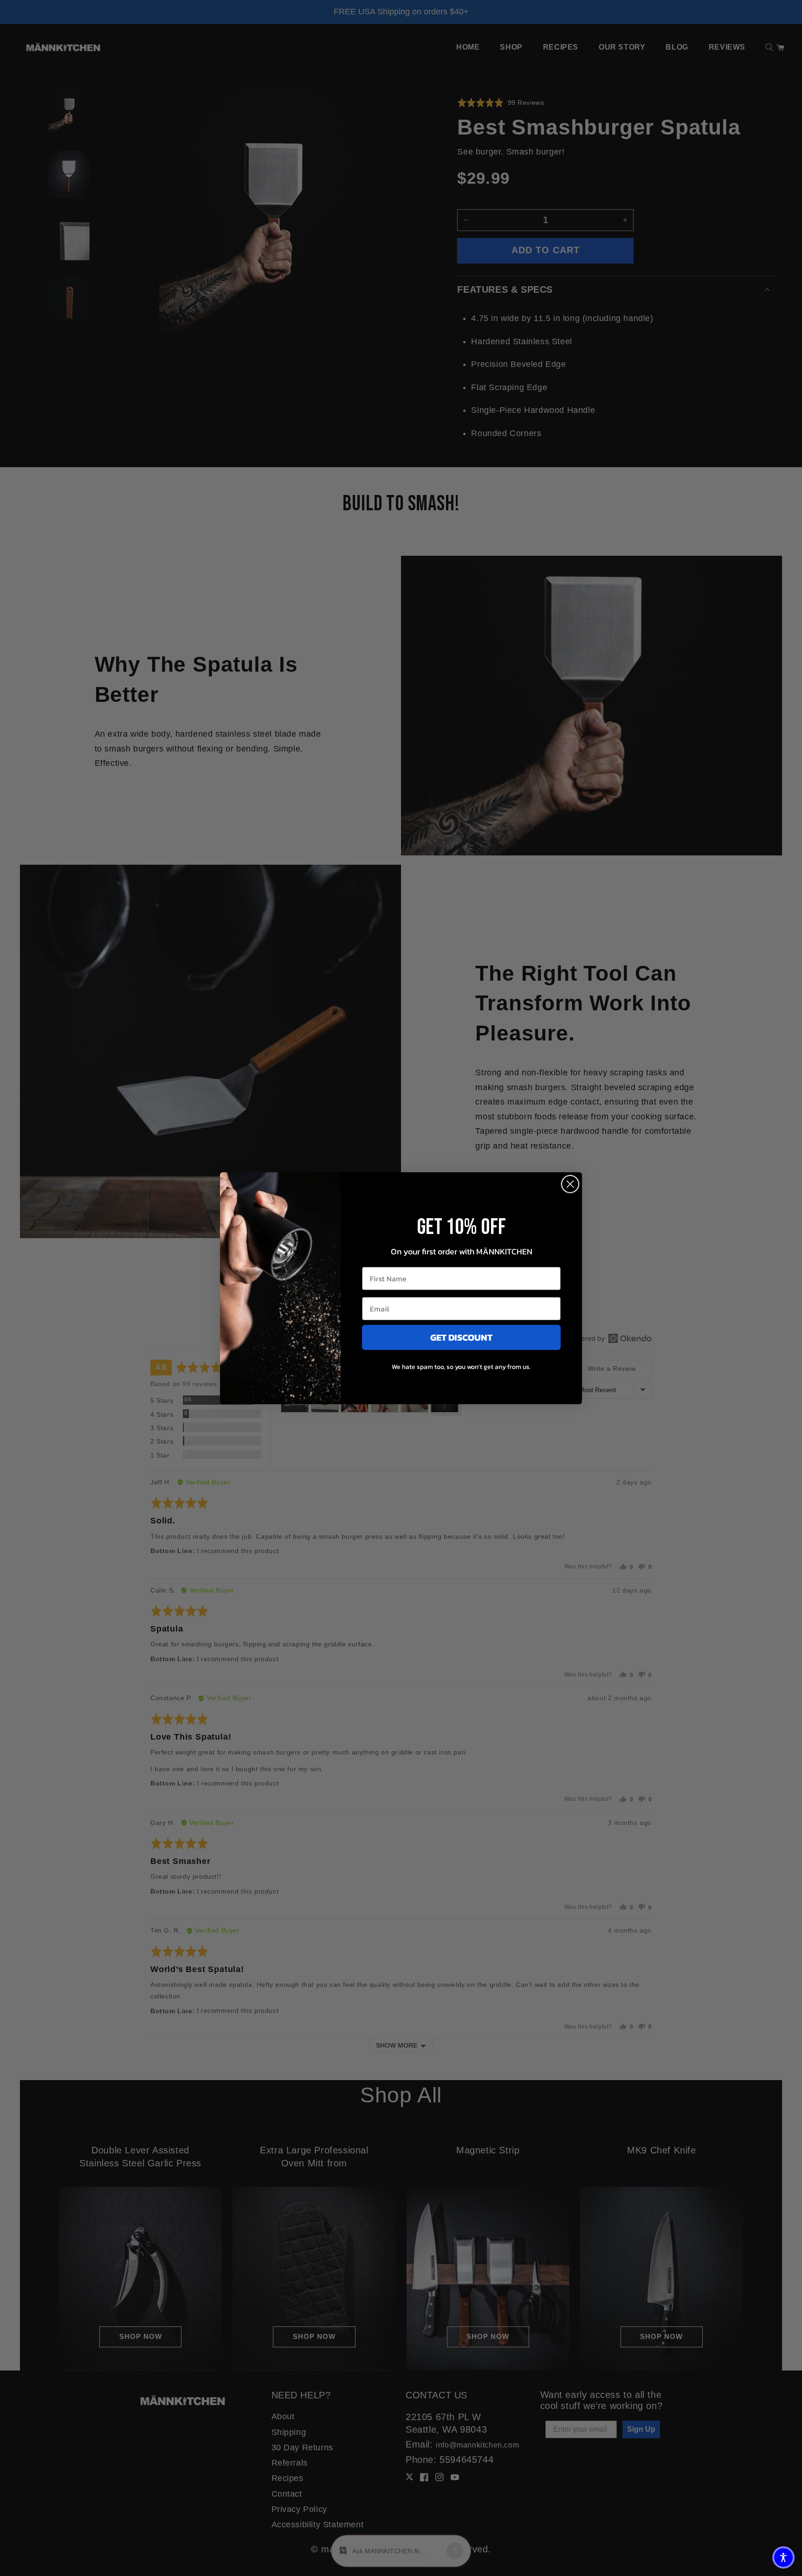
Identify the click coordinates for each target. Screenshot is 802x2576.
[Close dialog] (570, 1184)
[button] (783, 2557)
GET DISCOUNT (461, 1337)
